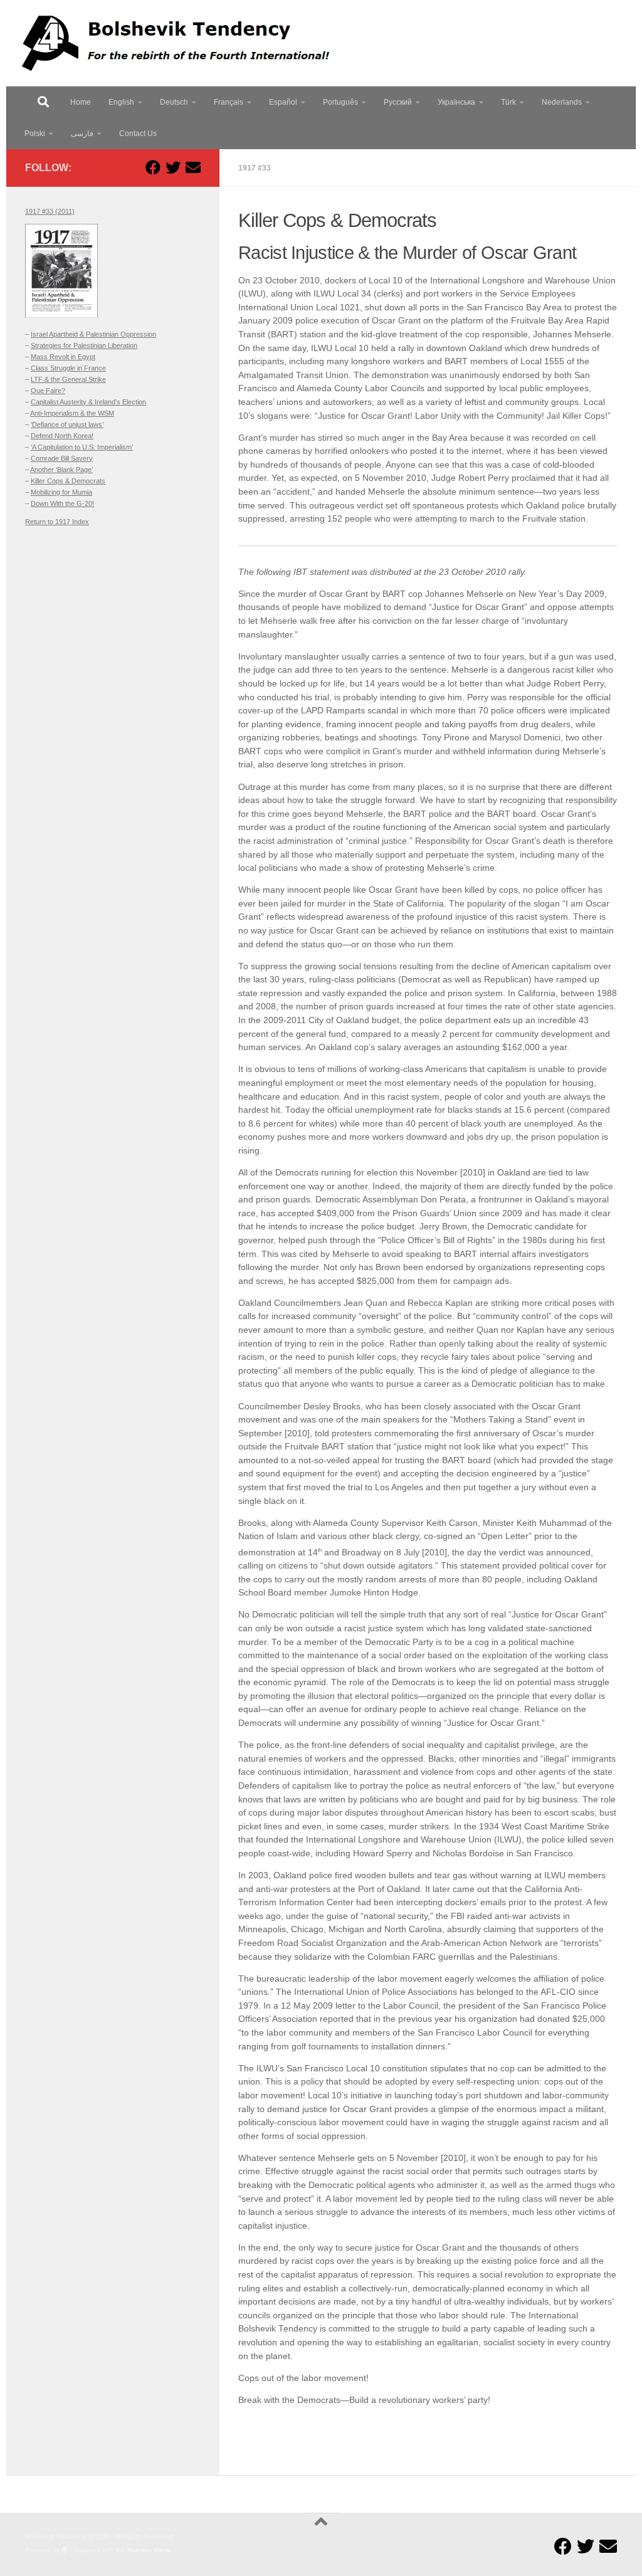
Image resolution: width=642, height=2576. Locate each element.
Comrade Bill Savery (62, 458)
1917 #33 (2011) (50, 211)
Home (81, 102)
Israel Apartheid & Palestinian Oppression (93, 334)
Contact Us (138, 134)
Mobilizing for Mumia (61, 492)
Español (283, 102)
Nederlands (562, 102)
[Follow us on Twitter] (173, 167)
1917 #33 (255, 168)
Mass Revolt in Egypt (63, 357)
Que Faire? (48, 391)
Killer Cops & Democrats (68, 481)
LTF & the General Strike (68, 379)
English (121, 102)
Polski (35, 134)
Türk (508, 102)
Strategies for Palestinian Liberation (84, 345)
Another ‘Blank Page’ (61, 470)
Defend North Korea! (62, 436)
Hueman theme (150, 2550)
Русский (398, 102)
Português (340, 102)
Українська (456, 102)
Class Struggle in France (68, 368)
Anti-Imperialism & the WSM (72, 413)
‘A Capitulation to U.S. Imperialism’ (82, 447)
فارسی (82, 134)
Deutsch (174, 102)
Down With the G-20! (62, 503)
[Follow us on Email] (193, 167)
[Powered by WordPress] (65, 2550)
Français (229, 102)
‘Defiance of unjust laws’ (67, 424)
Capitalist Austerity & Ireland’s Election (88, 402)
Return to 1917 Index (57, 522)
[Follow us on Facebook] (153, 167)
